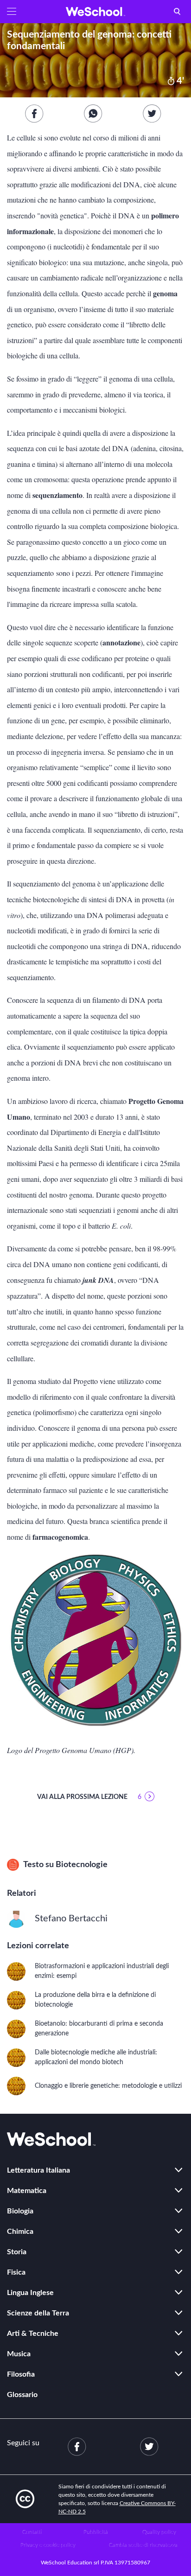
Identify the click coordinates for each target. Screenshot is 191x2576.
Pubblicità (96, 2532)
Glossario (22, 2395)
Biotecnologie (82, 1865)
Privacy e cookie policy (48, 2545)
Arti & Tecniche (33, 2334)
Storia (17, 2252)
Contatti (32, 2532)
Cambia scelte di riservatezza (143, 2545)
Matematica (27, 2191)
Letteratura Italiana (38, 2170)
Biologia (20, 2211)
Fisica (16, 2272)
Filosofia (21, 2374)
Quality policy (159, 2532)
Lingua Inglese (30, 2293)
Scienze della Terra (38, 2313)
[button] (12, 12)
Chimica (20, 2232)
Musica (19, 2354)
